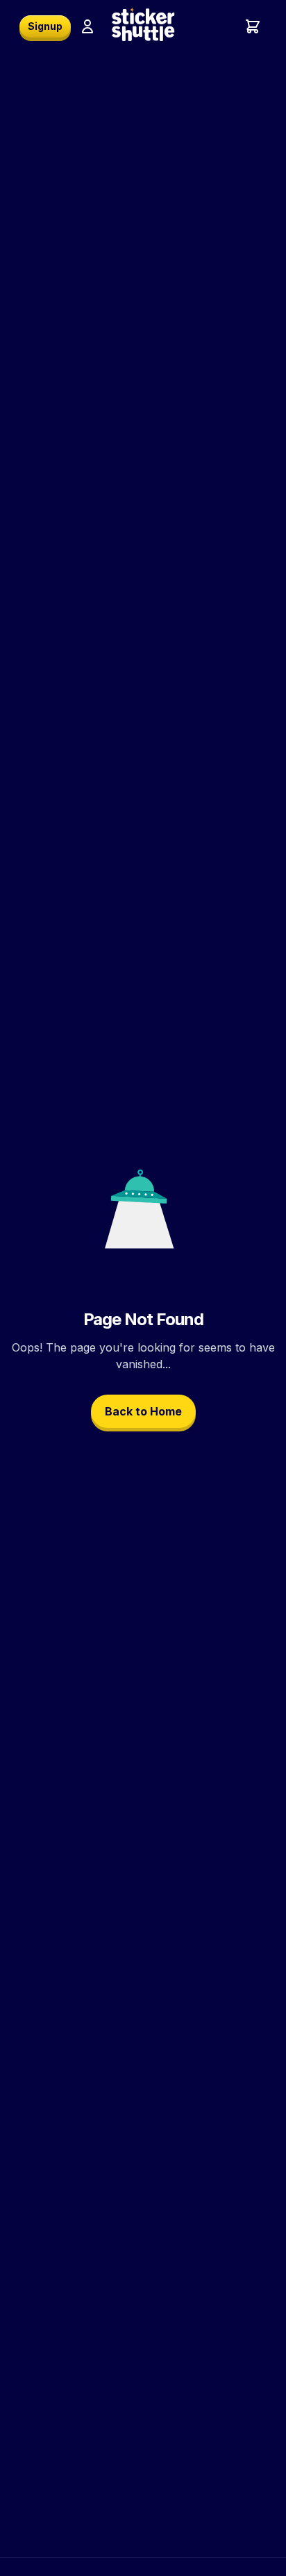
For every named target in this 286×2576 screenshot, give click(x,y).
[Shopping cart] (253, 26)
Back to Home (143, 1411)
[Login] (87, 26)
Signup (45, 26)
